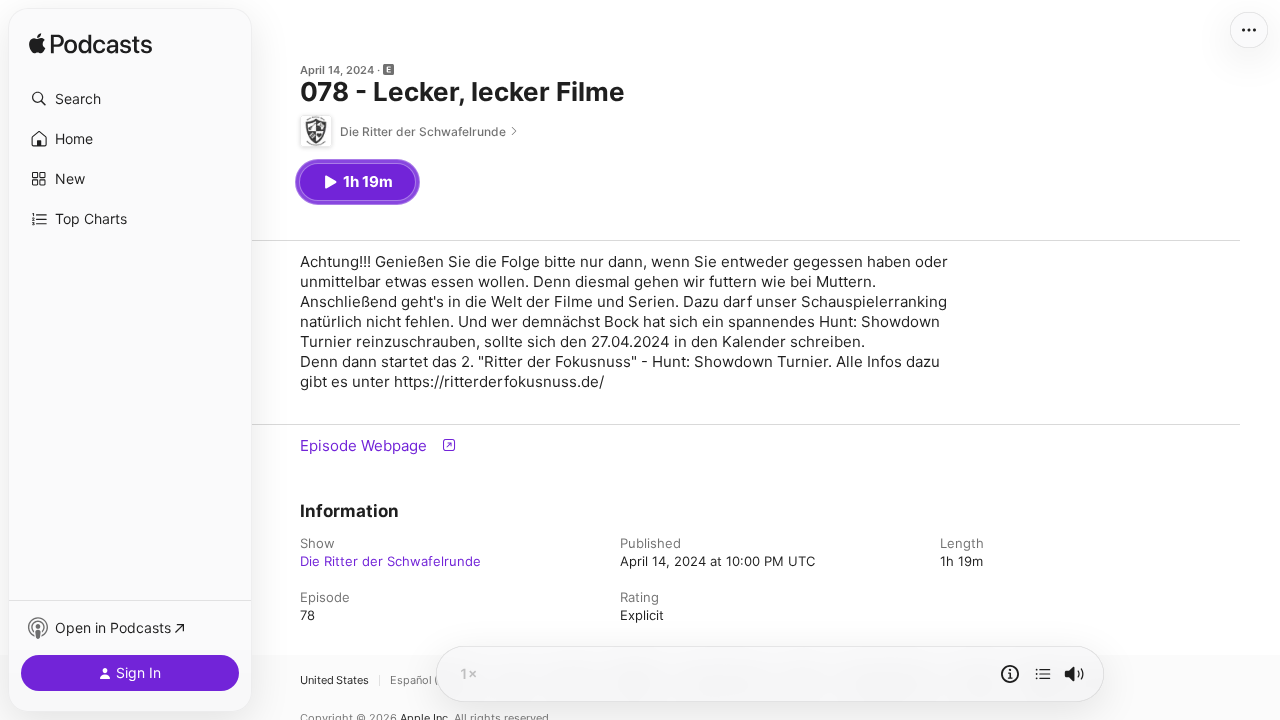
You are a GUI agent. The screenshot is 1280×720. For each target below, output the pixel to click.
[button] (130, 99)
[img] (90, 45)
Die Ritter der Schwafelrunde (390, 561)
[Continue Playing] (1043, 674)
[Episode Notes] (1010, 674)
